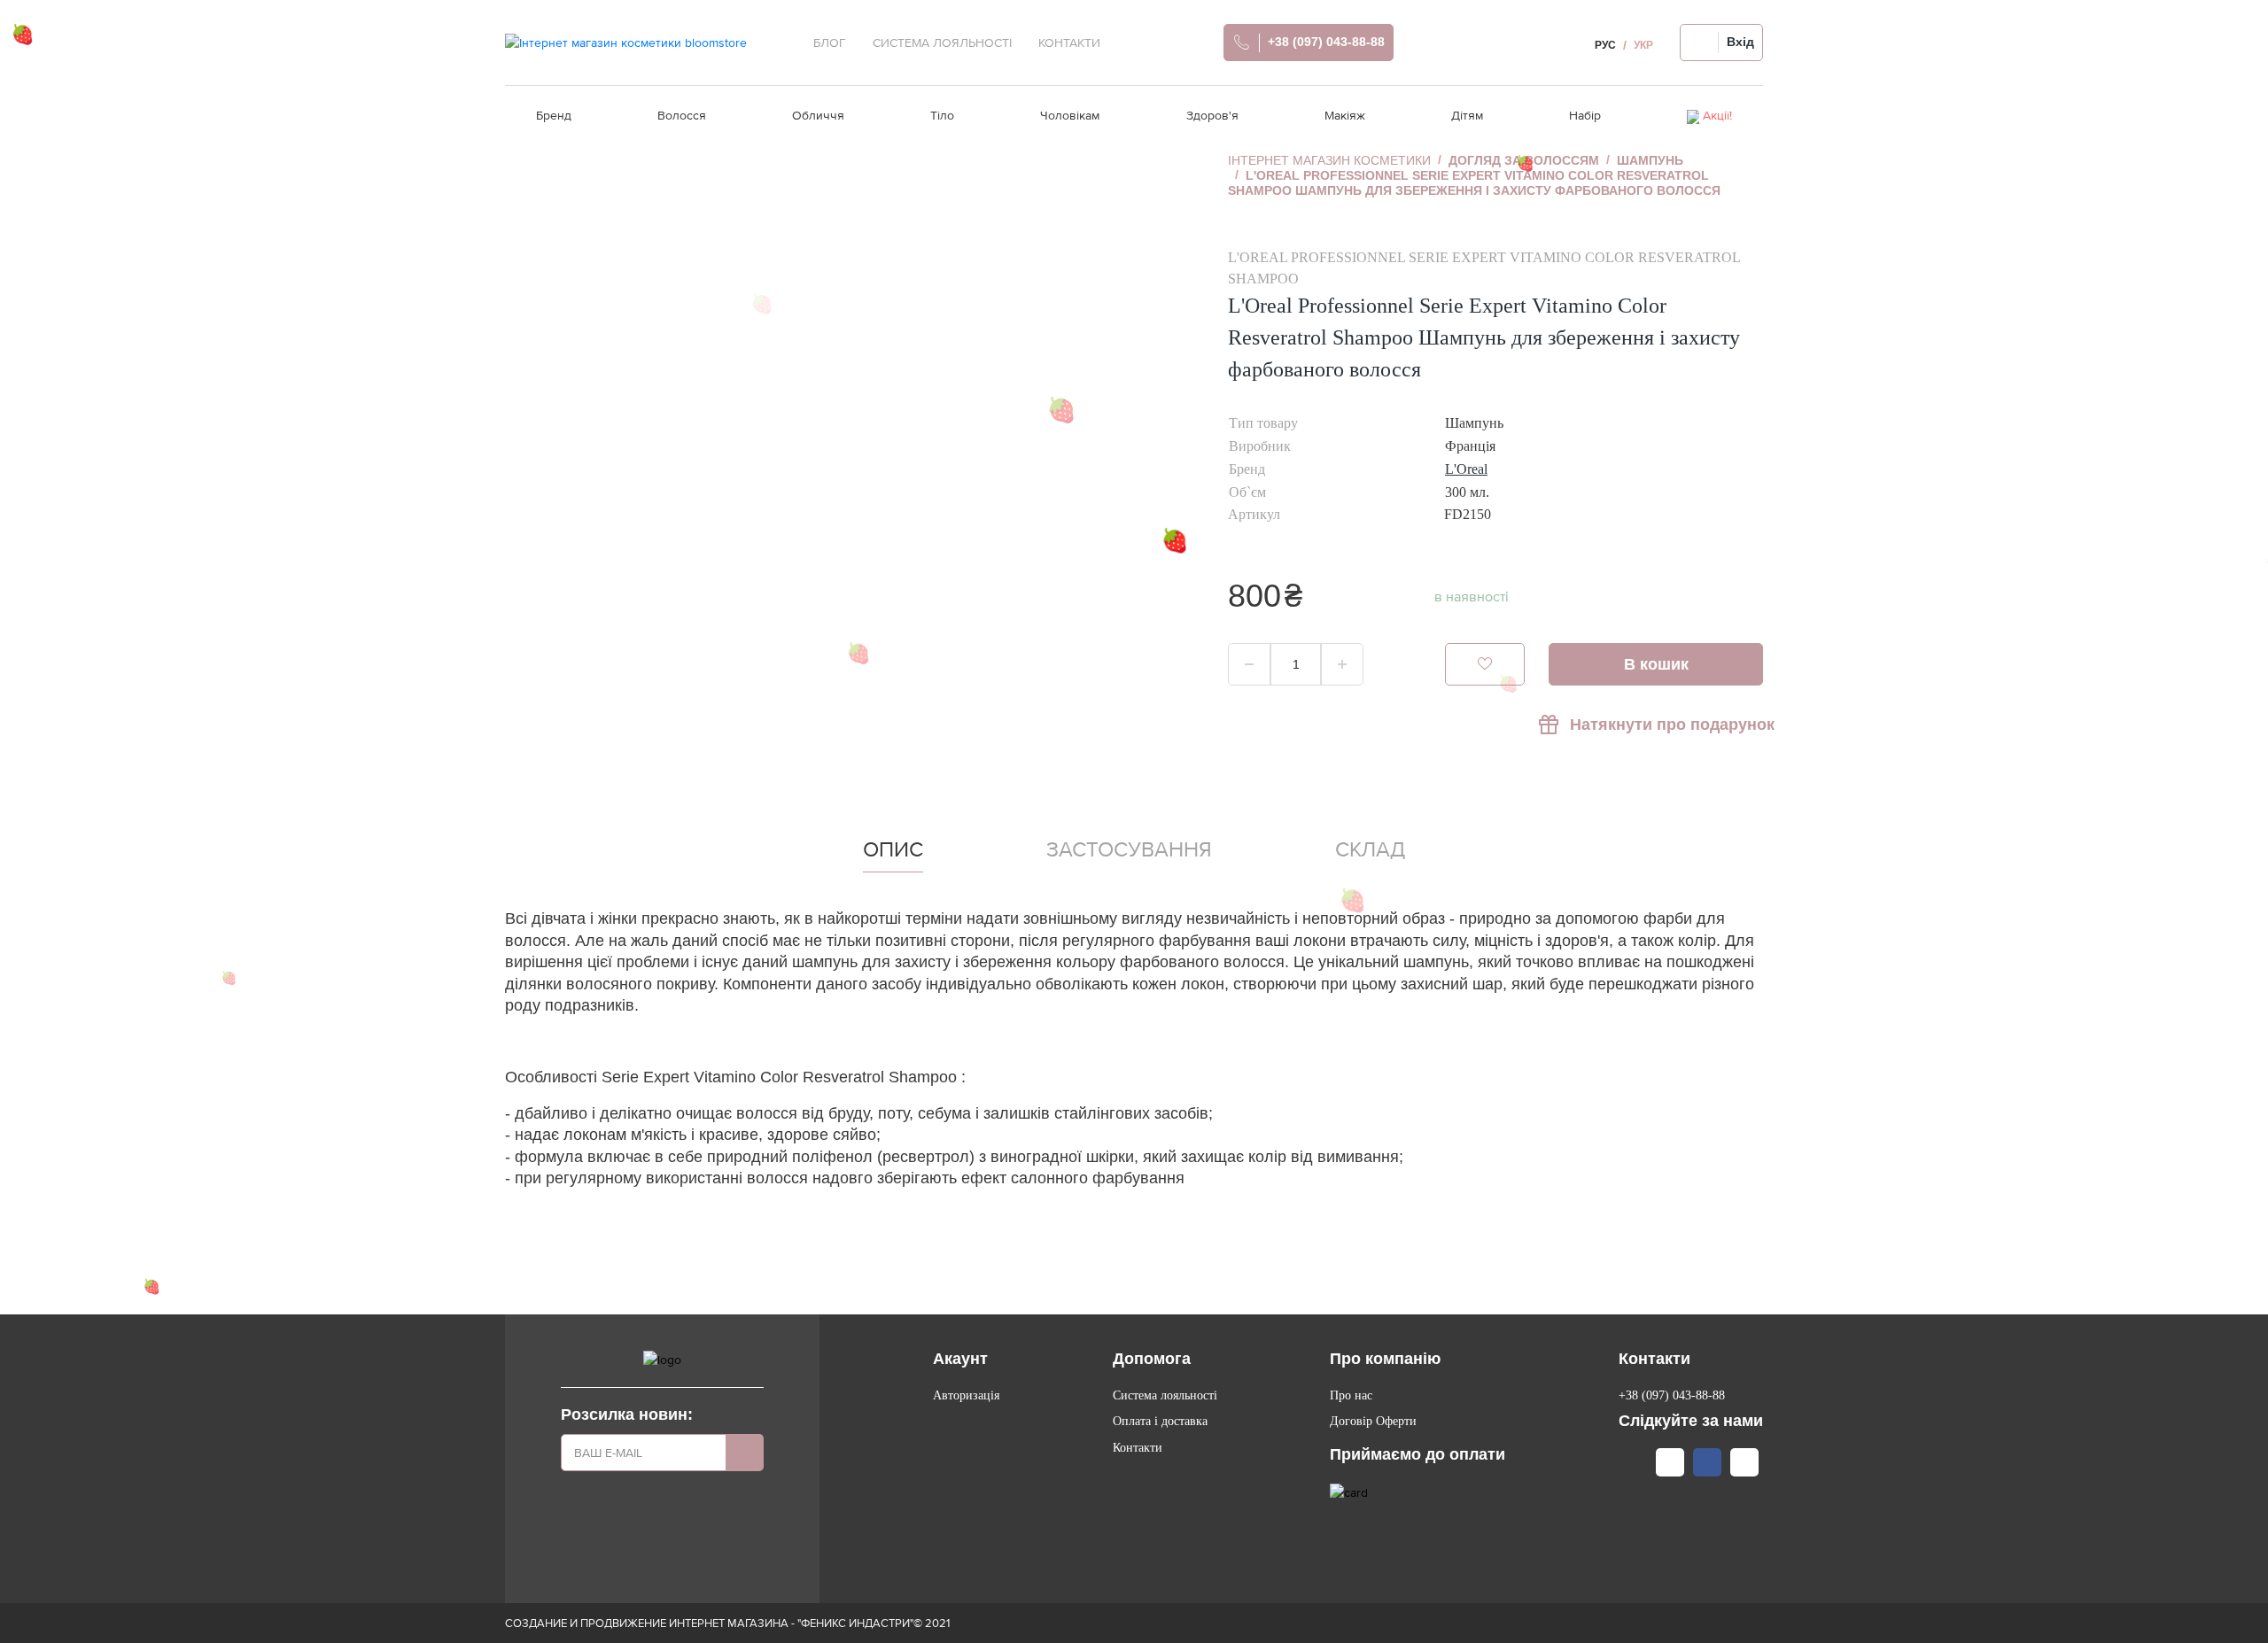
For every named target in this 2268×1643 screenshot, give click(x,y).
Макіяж (1345, 115)
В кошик (1656, 664)
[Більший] (1342, 664)
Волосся (682, 115)
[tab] (893, 853)
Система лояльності (1165, 1395)
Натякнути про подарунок (1666, 725)
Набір (1585, 115)
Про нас (1351, 1395)
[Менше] (1249, 664)
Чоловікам (1070, 115)
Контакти (1138, 1448)
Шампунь (1650, 160)
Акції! (1717, 115)
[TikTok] (1670, 1462)
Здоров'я (1212, 115)
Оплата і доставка (1160, 1421)
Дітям (1467, 115)
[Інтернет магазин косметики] (626, 43)
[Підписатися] (745, 1453)
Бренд (554, 115)
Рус (1605, 45)
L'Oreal (1466, 469)
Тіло (942, 115)
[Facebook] (1707, 1462)
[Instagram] (1633, 1462)
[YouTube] (1744, 1462)
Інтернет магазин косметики (1329, 160)
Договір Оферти (1373, 1421)
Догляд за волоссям (1524, 160)
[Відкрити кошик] (1557, 43)
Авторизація (966, 1395)
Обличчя (818, 115)
